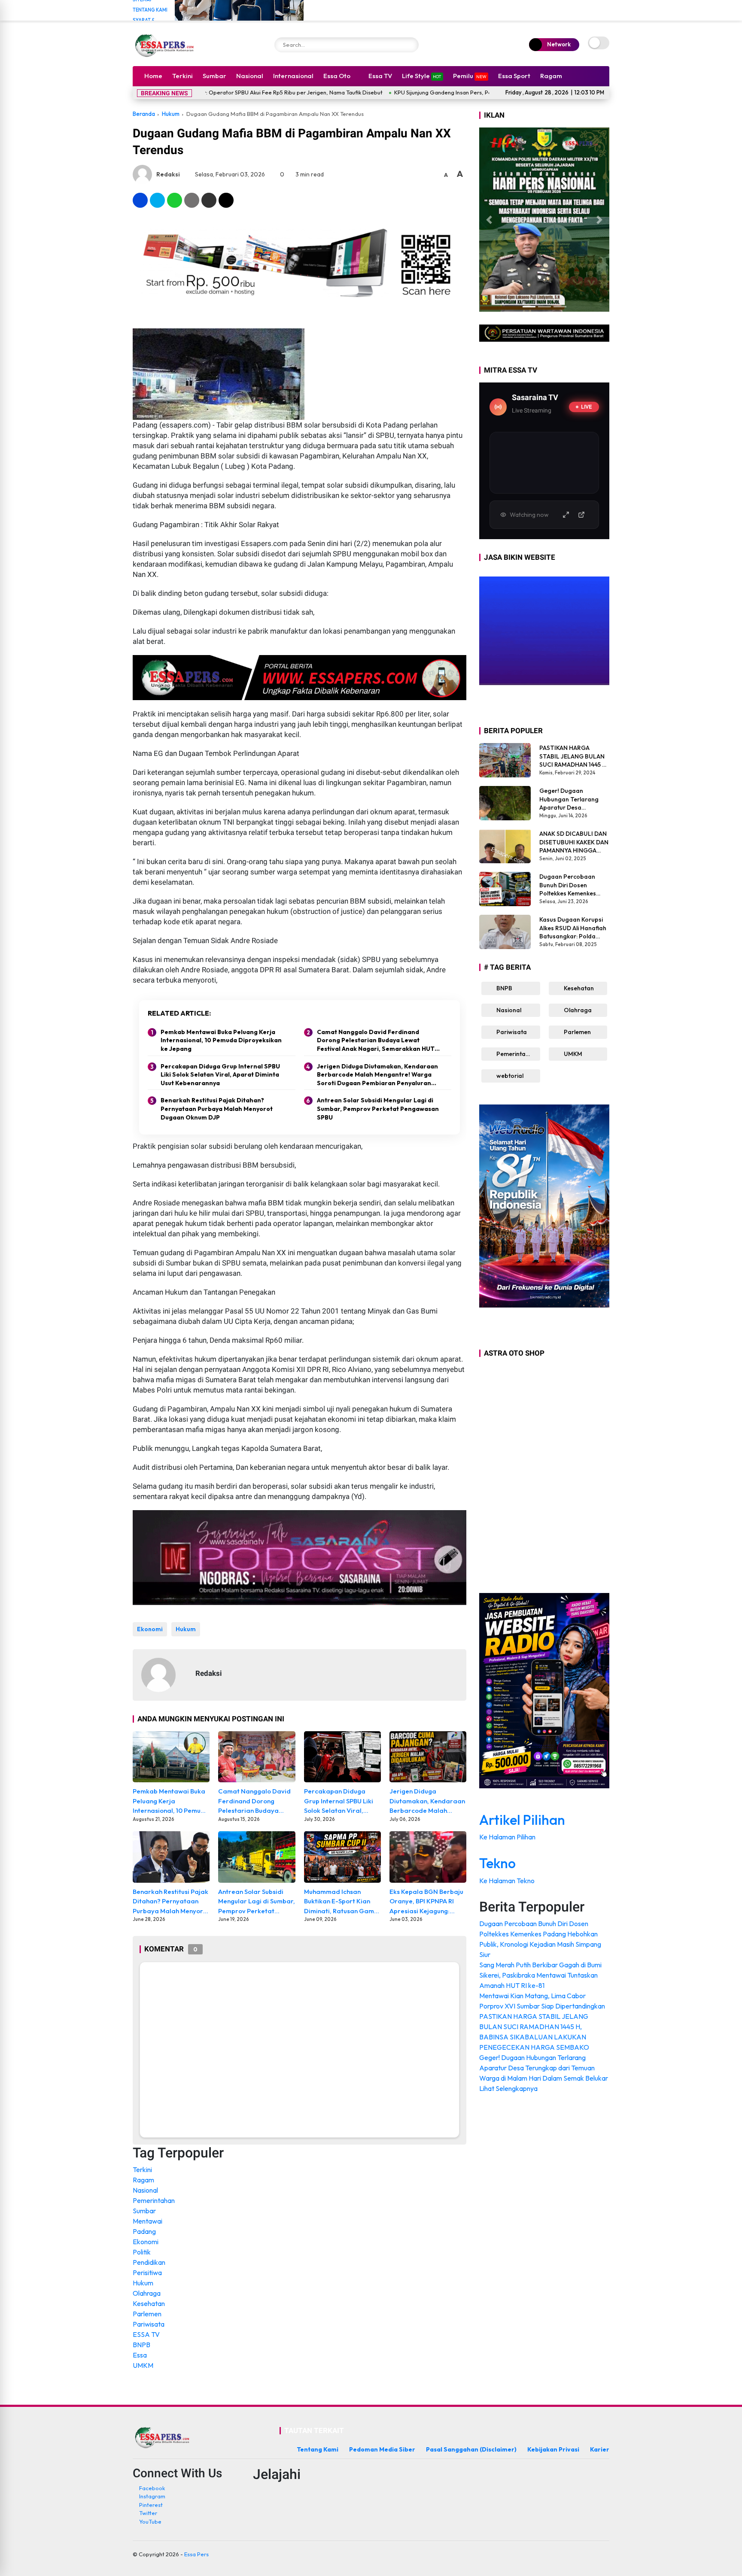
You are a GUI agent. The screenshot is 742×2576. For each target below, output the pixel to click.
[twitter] (157, 200)
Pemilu (470, 76)
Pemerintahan (154, 2200)
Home (153, 76)
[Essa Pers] (165, 45)
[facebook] (140, 200)
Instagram (152, 2496)
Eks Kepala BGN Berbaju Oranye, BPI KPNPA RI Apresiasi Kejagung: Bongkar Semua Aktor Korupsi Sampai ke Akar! (426, 1902)
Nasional (250, 76)
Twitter (148, 2513)
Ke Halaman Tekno (508, 1881)
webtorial (509, 1076)
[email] (209, 200)
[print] (192, 200)
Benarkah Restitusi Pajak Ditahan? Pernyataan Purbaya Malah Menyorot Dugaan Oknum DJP (217, 1109)
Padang (144, 2231)
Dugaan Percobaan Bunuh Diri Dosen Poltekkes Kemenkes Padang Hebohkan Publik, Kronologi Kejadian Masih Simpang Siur (574, 885)
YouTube (150, 2521)
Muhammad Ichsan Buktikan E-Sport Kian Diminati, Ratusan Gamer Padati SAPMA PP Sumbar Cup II (342, 1902)
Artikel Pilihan (522, 1820)
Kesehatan (149, 2303)
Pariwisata (149, 2324)
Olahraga (147, 2293)
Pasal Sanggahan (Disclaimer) (471, 2449)
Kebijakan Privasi (553, 2449)
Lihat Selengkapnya (509, 2088)
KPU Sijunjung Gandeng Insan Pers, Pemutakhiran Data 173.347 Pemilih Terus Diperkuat (404, 92)
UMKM (143, 2365)
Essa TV (380, 76)
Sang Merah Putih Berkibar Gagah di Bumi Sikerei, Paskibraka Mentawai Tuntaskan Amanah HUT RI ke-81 (540, 1975)
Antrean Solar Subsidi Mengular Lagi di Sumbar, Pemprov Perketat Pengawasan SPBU (378, 1109)
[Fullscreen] (566, 515)
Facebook (152, 2488)
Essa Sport (514, 76)
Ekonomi (150, 1629)
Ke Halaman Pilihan (508, 1837)
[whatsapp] (175, 200)
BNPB (141, 2345)
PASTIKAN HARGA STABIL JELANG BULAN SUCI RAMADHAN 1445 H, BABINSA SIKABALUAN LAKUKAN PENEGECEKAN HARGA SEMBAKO (573, 757)
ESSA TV (146, 2334)
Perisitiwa (147, 2273)
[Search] (410, 45)
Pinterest (151, 2505)
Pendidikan (149, 2262)
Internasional (293, 76)
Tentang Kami (150, 10)
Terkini (182, 76)
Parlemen (147, 2314)
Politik (142, 2252)
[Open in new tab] (581, 515)
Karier (600, 2449)
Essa (140, 2355)
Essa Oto (337, 76)
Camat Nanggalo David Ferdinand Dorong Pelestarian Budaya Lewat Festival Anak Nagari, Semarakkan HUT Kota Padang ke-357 (376, 1041)
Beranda (144, 114)
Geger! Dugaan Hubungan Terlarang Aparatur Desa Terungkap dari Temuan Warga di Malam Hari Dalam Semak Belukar (573, 800)
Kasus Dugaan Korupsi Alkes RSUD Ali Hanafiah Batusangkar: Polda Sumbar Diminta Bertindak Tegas (573, 928)
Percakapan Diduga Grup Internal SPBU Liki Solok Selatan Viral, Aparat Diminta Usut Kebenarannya (220, 1075)
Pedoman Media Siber (382, 2449)
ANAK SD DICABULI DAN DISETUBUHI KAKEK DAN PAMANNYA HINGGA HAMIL (574, 842)
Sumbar (214, 76)
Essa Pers (196, 2554)
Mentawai (147, 2221)
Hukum (171, 114)
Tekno (497, 1863)
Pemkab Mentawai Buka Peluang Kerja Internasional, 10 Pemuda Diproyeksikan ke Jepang (221, 1040)
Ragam (551, 76)
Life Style (422, 76)
